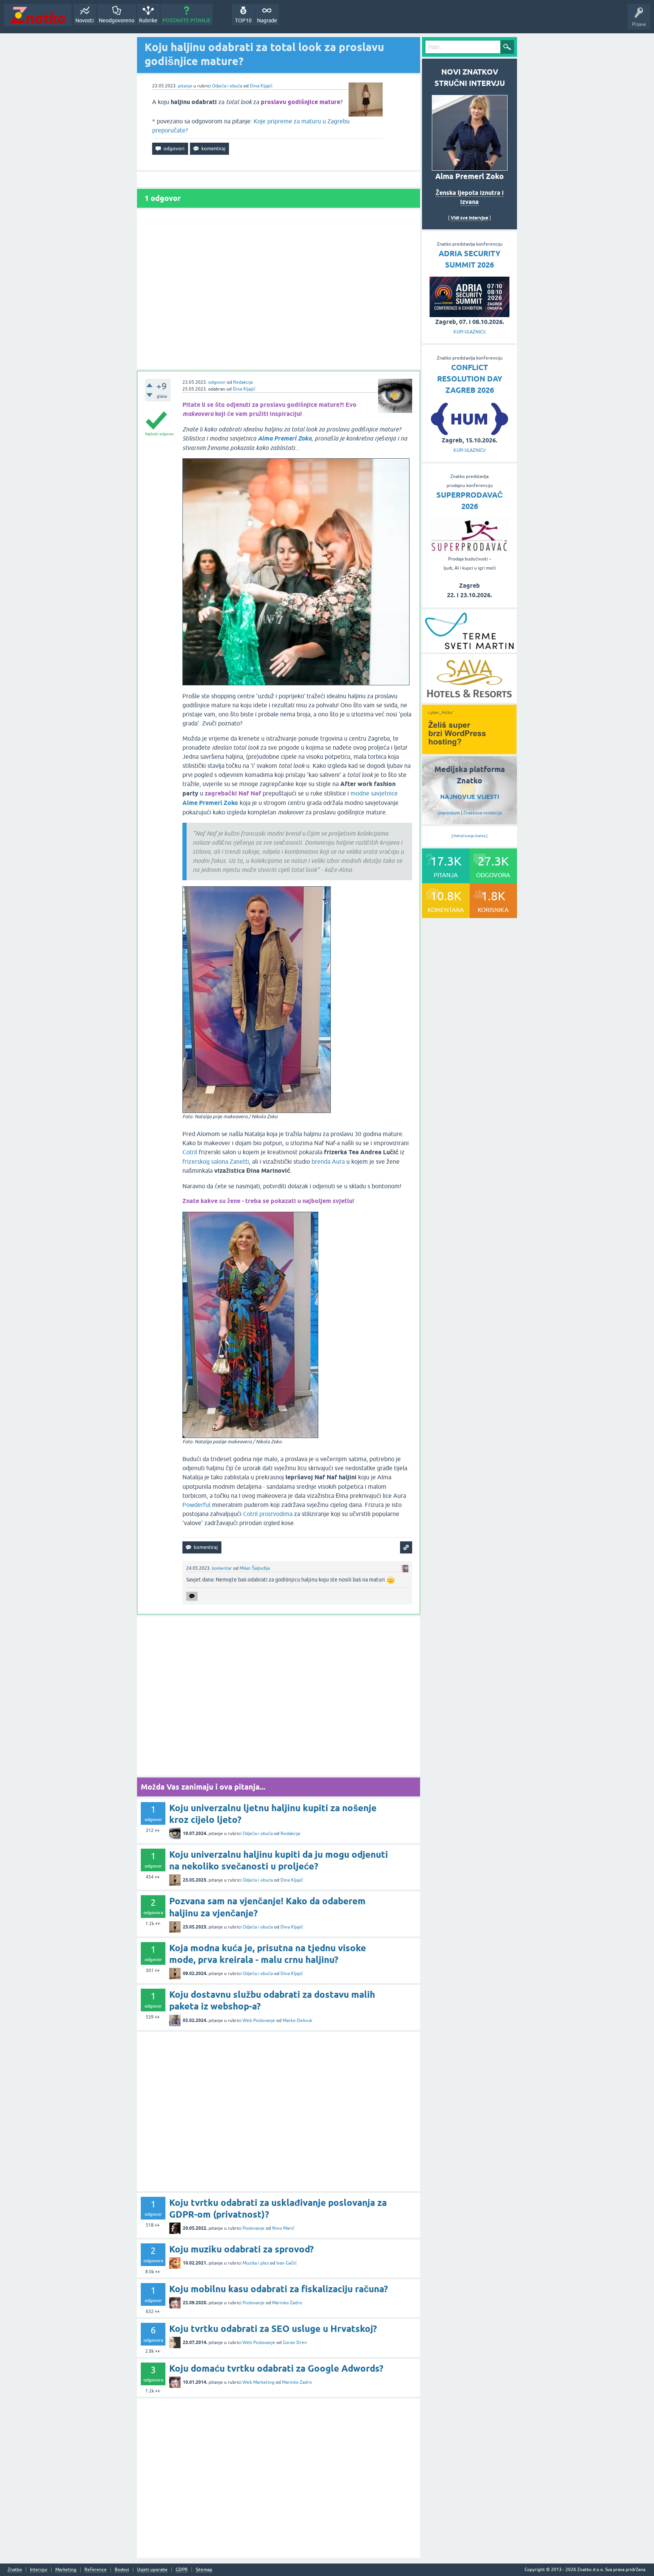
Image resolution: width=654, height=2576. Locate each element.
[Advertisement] (279, 289)
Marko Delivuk (297, 2020)
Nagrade (267, 20)
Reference (96, 2570)
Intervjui (39, 2570)
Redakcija (243, 382)
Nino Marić (283, 2228)
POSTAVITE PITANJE (187, 20)
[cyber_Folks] (469, 752)
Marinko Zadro (287, 2303)
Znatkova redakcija (483, 813)
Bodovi (122, 2570)
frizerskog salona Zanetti (216, 1161)
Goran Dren (295, 2343)
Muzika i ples (256, 2263)
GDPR (182, 2570)
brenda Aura (328, 1161)
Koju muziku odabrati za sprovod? (241, 2249)
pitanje (185, 86)
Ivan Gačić (287, 2263)
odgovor (217, 382)
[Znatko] (38, 15)
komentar (222, 1568)
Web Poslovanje (259, 2020)
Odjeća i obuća (227, 86)
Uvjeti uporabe (152, 2570)
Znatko (15, 2570)
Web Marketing (258, 2382)
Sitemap (204, 2570)
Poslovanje (254, 2228)
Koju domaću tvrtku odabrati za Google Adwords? (276, 2368)
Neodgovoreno (117, 20)
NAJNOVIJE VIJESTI (470, 797)
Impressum (449, 813)
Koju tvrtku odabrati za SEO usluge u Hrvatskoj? (273, 2329)
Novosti (85, 20)
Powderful (196, 1505)
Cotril (190, 1152)
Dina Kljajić (261, 86)
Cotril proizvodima (268, 1514)
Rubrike (148, 20)
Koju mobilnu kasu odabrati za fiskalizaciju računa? (279, 2289)
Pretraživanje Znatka (469, 836)
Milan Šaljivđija (255, 1568)
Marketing (66, 2570)
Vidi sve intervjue (469, 218)
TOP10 (243, 20)
